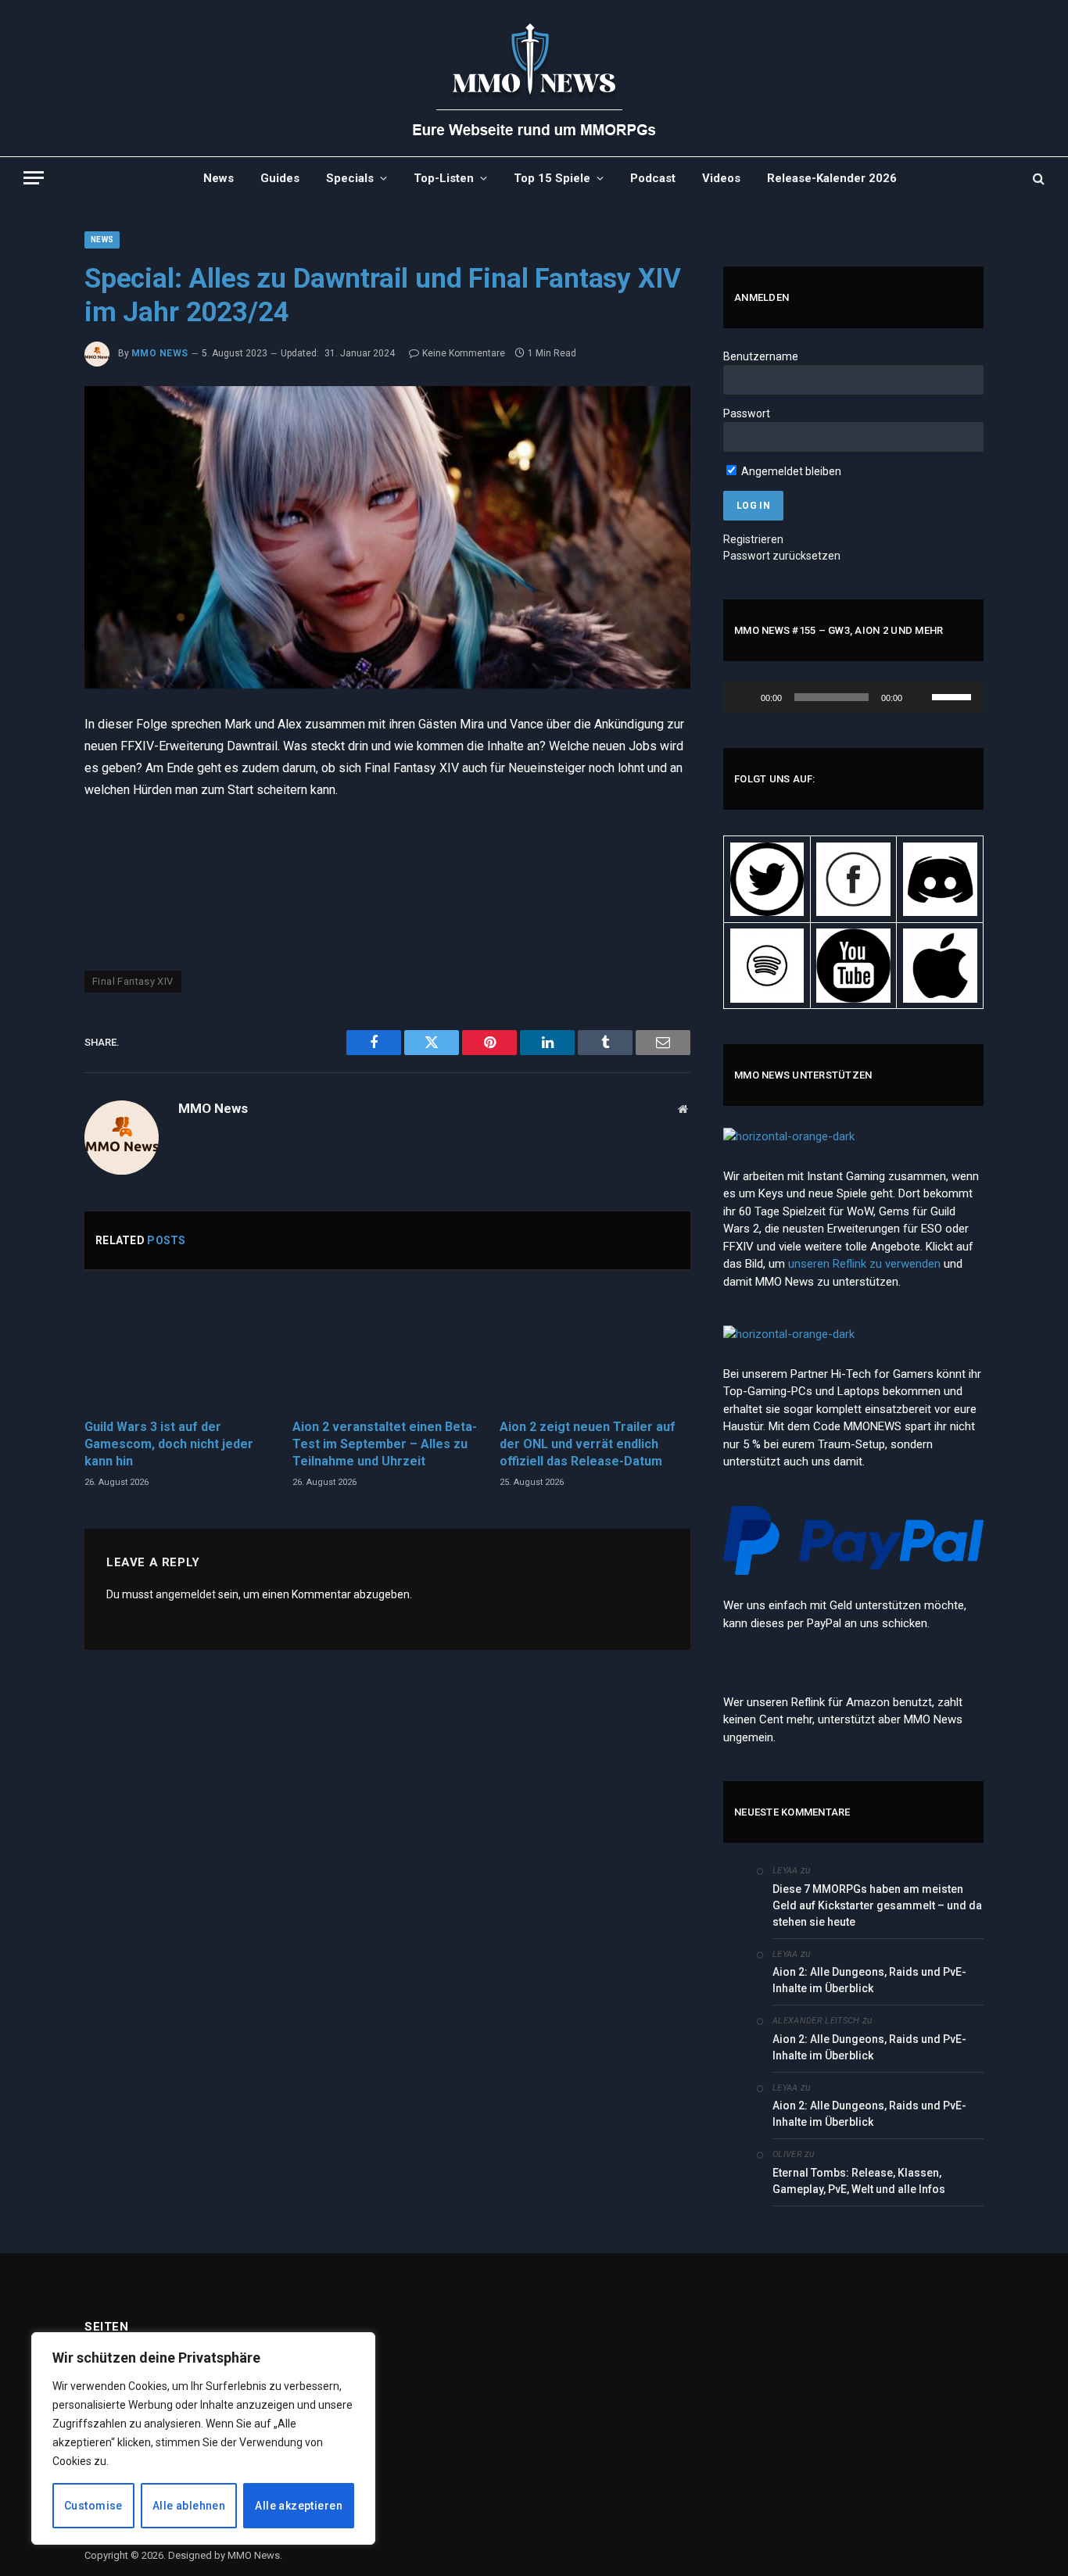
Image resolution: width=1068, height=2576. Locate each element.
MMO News (160, 353)
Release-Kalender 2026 (832, 178)
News (219, 178)
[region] (203, 2438)
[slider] (954, 696)
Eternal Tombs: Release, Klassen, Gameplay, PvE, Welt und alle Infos (859, 2181)
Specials (350, 178)
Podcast (653, 178)
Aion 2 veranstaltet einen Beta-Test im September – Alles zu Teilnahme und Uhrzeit (385, 1444)
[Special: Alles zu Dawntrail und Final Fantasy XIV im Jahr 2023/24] (387, 538)
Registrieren (753, 539)
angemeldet (186, 1594)
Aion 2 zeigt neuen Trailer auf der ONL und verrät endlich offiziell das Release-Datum (588, 1444)
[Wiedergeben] (744, 697)
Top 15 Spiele (552, 178)
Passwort (747, 413)
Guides (280, 178)
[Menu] (34, 178)
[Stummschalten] (919, 697)
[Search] (1037, 178)
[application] (853, 697)
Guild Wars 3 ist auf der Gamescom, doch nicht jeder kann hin (169, 1444)
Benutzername (761, 356)
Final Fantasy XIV (133, 981)
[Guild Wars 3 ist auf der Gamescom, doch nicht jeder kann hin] (180, 1349)
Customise (93, 2506)
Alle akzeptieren (299, 2506)
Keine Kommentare (464, 353)
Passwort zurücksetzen (782, 556)
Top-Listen (444, 178)
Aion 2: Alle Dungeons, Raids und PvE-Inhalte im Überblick (869, 1980)
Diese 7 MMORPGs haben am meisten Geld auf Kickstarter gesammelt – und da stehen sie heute (877, 1905)
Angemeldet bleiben (790, 471)
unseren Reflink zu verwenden (864, 1264)
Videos (721, 178)
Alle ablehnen (189, 2506)
